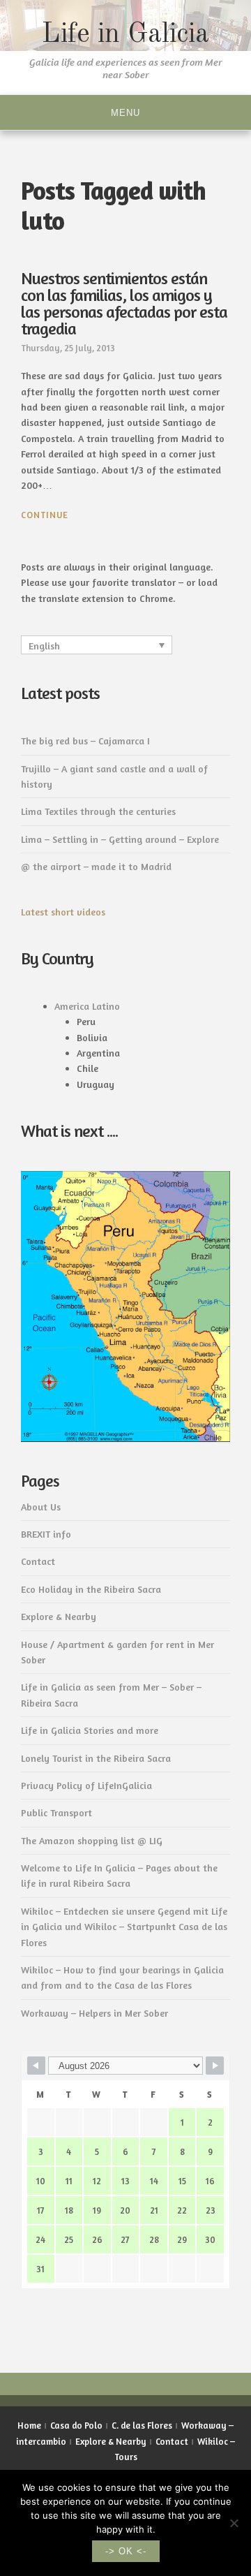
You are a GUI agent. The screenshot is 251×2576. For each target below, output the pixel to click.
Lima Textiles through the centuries (98, 811)
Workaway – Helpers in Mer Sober (94, 2013)
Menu (125, 113)
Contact (38, 1561)
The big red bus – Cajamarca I (85, 741)
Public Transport (56, 1812)
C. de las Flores (142, 2425)
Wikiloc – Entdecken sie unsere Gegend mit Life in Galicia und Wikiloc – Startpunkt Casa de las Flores (124, 1927)
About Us (41, 1507)
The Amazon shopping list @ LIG (92, 1840)
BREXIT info (46, 1534)
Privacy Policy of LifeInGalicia (86, 1785)
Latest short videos (63, 912)
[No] (234, 2523)
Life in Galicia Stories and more (90, 1730)
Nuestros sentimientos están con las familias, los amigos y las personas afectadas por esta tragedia (124, 303)
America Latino (87, 1006)
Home (29, 2425)
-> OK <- (126, 2551)
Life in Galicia (125, 35)
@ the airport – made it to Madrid (96, 866)
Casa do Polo (76, 2425)
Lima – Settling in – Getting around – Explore (120, 839)
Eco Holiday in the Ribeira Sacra (91, 1589)
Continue (45, 515)
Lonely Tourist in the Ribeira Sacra (96, 1758)
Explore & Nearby (59, 1616)
